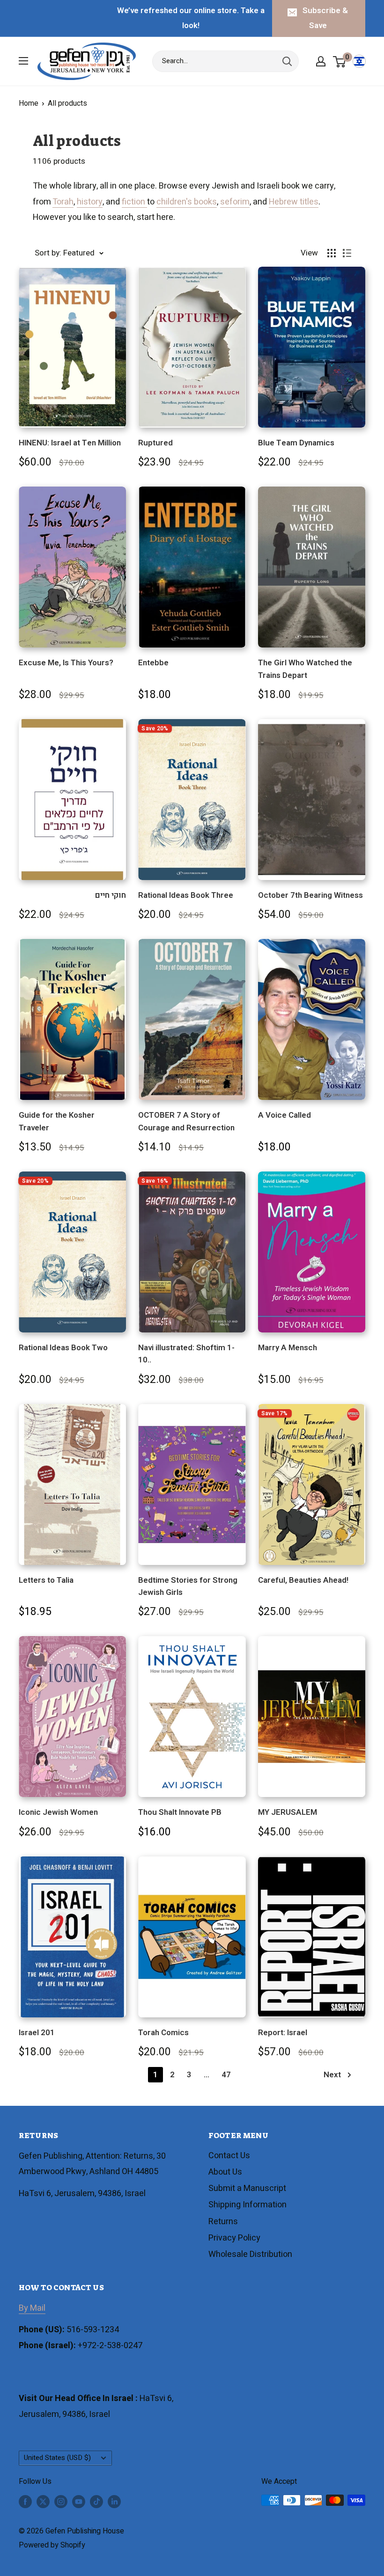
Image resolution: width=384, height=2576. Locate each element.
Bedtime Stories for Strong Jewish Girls (188, 1586)
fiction (134, 202)
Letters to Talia (46, 1580)
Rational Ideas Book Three (186, 895)
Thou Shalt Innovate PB (180, 1812)
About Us (225, 2172)
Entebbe (153, 663)
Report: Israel (283, 2033)
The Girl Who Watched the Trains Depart (305, 669)
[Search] (287, 61)
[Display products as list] (347, 253)
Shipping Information (247, 2205)
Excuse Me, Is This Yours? (66, 663)
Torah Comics (163, 2033)
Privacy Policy (234, 2238)
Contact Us (229, 2156)
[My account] (321, 61)
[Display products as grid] (332, 253)
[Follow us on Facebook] (25, 2502)
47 (226, 2075)
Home (29, 103)
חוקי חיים (111, 895)
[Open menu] (23, 61)
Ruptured (155, 443)
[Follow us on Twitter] (43, 2502)
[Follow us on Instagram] (61, 2502)
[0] (340, 61)
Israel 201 (37, 2033)
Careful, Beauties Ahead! (303, 1580)
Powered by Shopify (52, 2545)
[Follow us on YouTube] (79, 2502)
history (90, 202)
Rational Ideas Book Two (63, 1348)
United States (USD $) (57, 2458)
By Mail (32, 2308)
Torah (63, 202)
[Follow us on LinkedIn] (114, 2502)
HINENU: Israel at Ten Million (70, 443)
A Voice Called (284, 1115)
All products (67, 103)
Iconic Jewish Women (58, 1812)
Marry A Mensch (288, 1348)
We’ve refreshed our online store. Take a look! (191, 18)
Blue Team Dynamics (296, 443)
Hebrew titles (294, 202)
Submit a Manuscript (247, 2188)
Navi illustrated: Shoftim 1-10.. (186, 1354)
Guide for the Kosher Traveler (57, 1121)
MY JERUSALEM (288, 1812)
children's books (187, 202)
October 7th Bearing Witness (310, 895)
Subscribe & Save (325, 18)
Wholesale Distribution (250, 2254)
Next (332, 2075)
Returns (223, 2222)
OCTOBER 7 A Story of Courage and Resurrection (186, 1121)
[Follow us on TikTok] (96, 2502)
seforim (235, 202)
